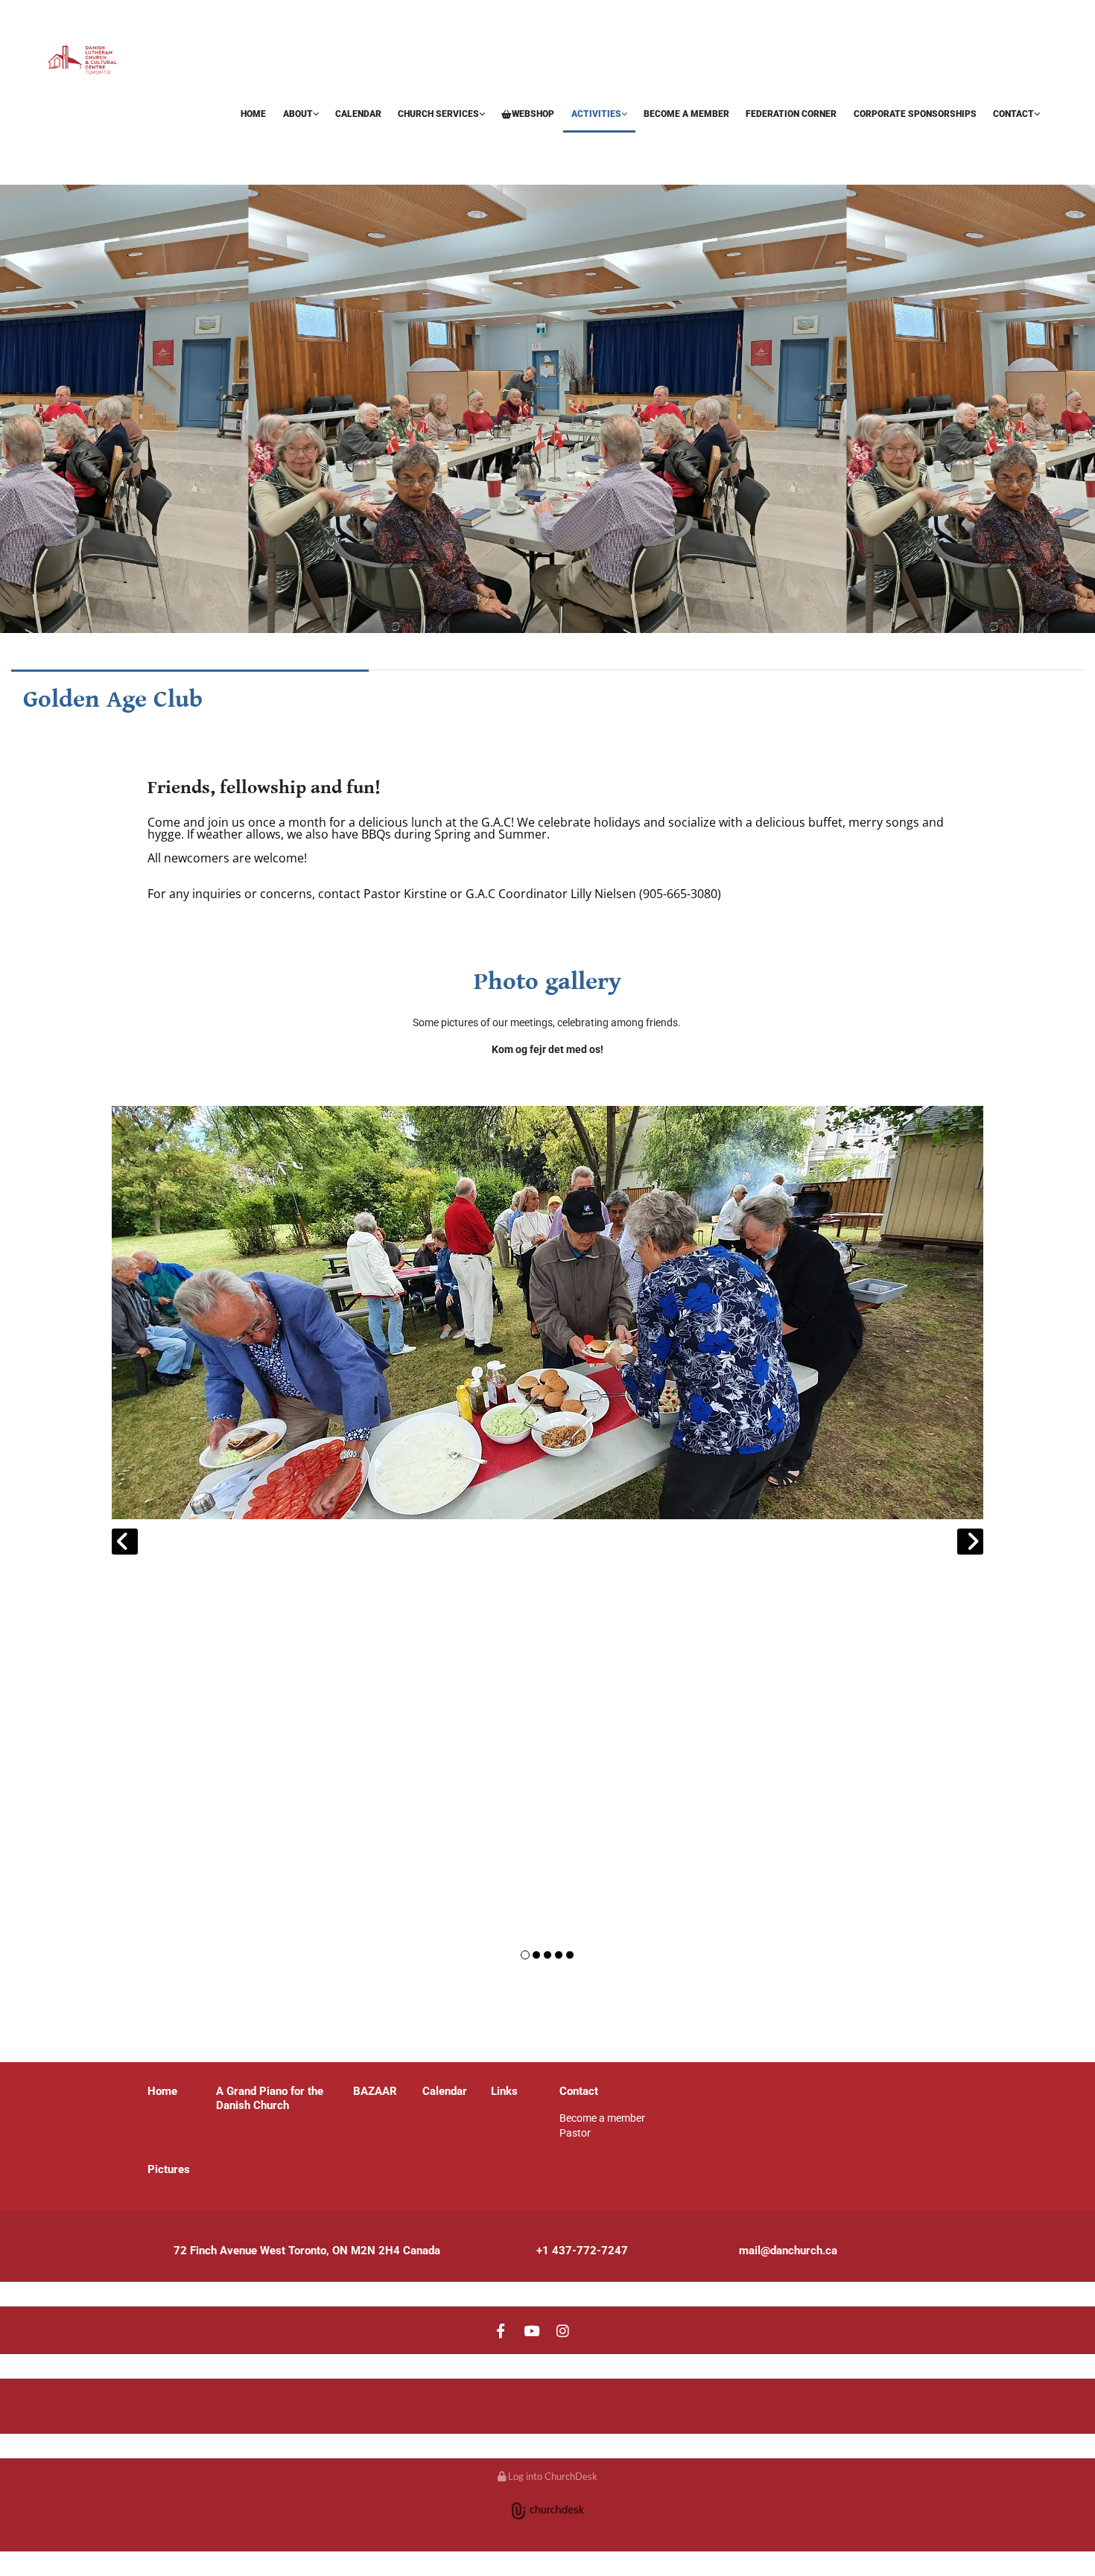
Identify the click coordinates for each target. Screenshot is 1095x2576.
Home (253, 114)
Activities (596, 114)
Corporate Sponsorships (915, 114)
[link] (300, 115)
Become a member (686, 114)
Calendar (358, 114)
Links (504, 2091)
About (298, 114)
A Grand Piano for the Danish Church (270, 2098)
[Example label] (532, 2330)
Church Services (438, 114)
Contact (1013, 114)
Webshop (533, 114)
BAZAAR (69, 141)
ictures (172, 2169)
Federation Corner (791, 114)
